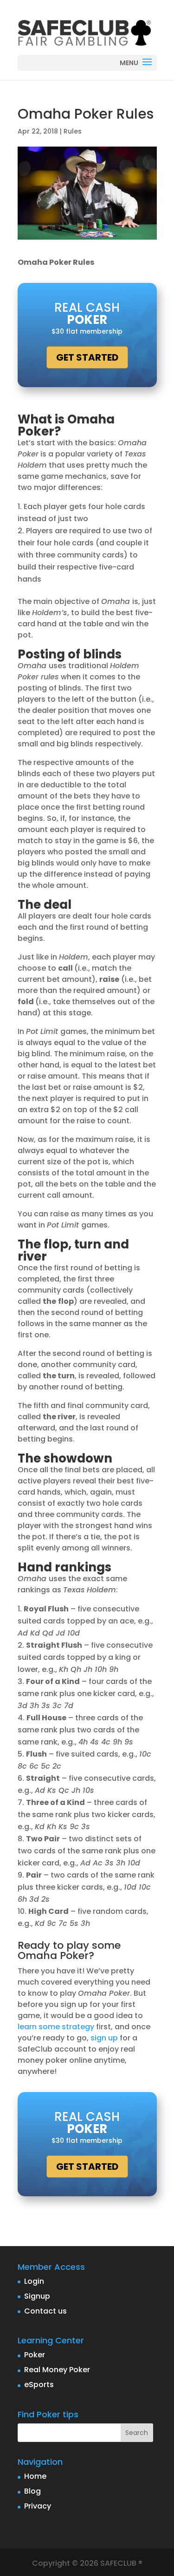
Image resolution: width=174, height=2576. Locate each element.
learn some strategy (56, 2027)
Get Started (87, 357)
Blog (32, 2491)
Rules (73, 131)
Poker (35, 2355)
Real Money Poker (57, 2370)
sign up (104, 2038)
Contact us (45, 2311)
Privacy (38, 2506)
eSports (39, 2385)
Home (35, 2476)
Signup (37, 2296)
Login (34, 2281)
